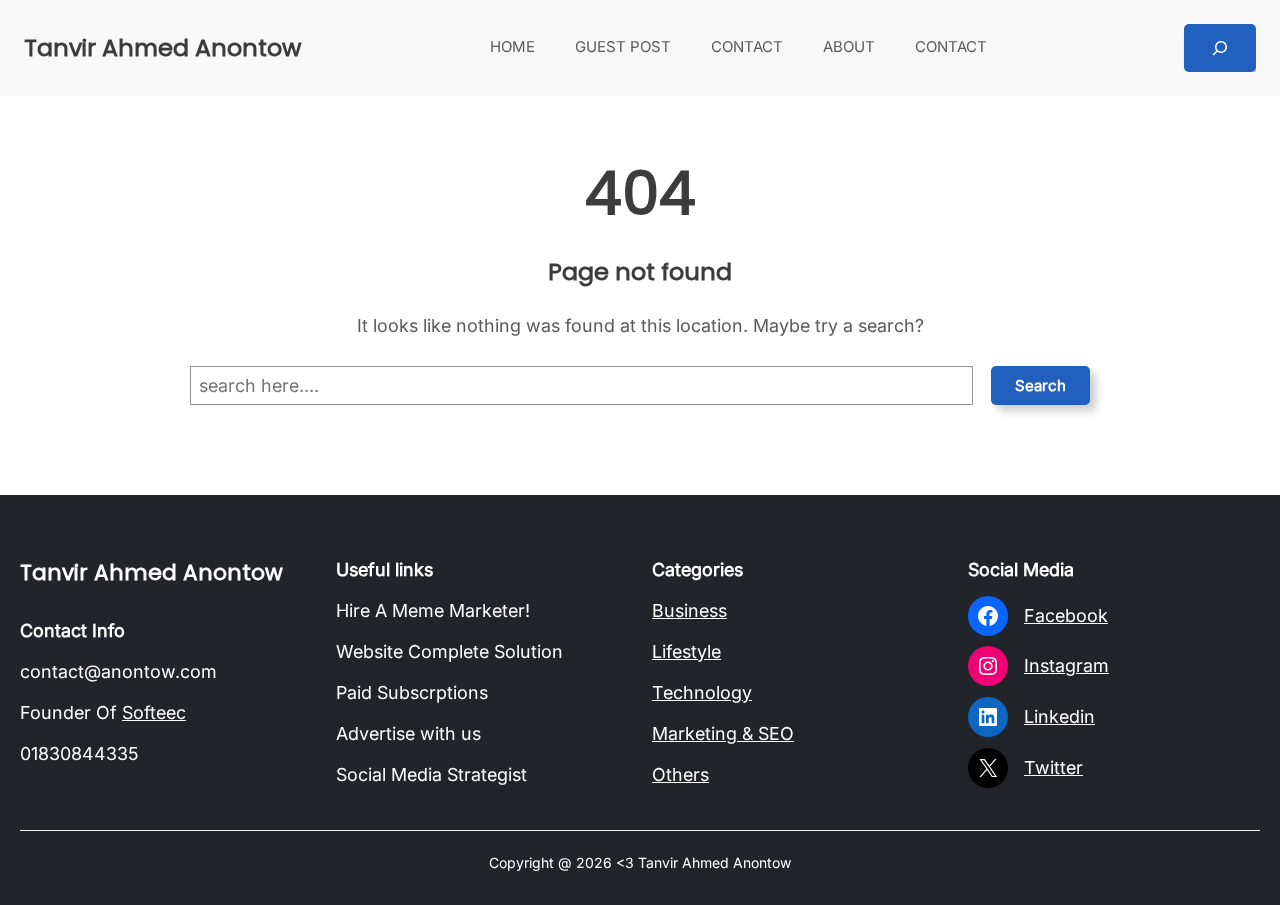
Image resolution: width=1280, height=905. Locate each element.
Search (1040, 385)
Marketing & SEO (723, 733)
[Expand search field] (1220, 48)
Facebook (1066, 615)
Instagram (1066, 665)
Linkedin (1059, 716)
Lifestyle (686, 651)
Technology (702, 692)
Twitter (1053, 767)
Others (680, 774)
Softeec (154, 712)
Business (689, 610)
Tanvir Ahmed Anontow (162, 47)
